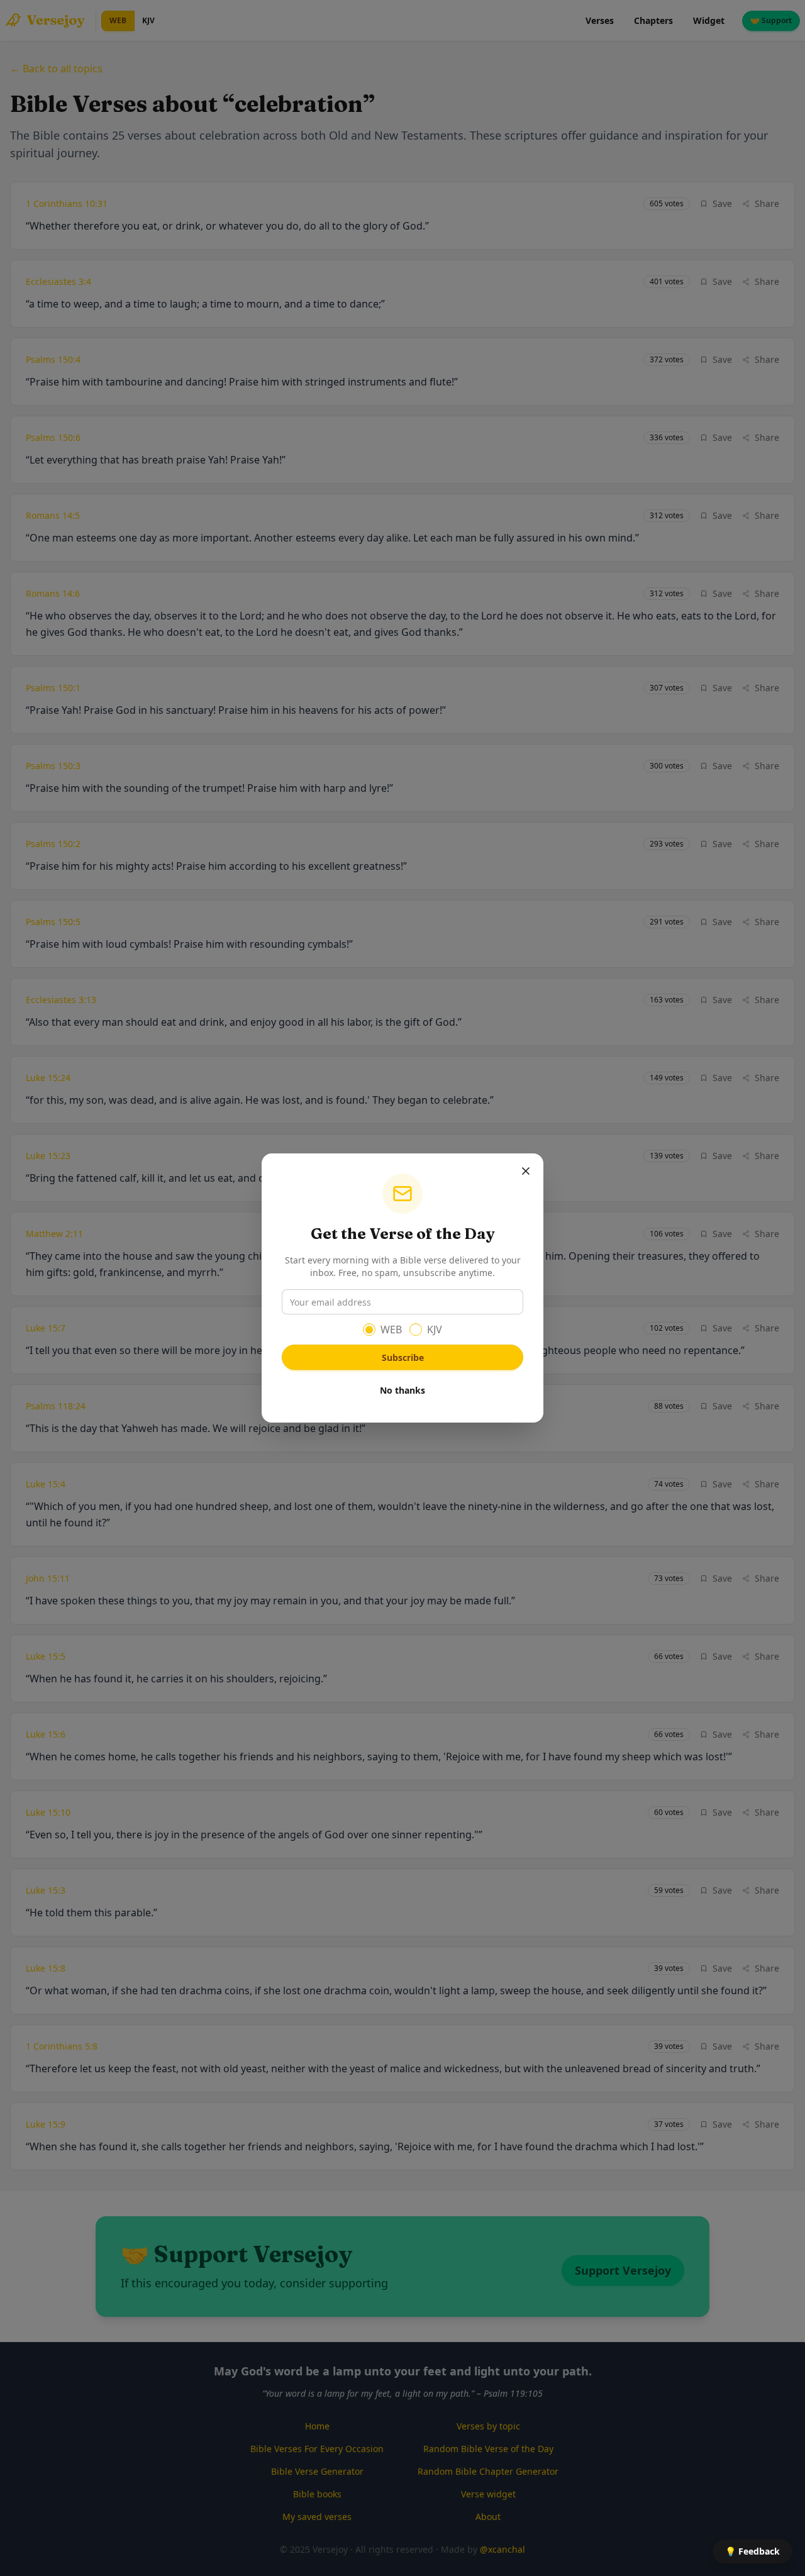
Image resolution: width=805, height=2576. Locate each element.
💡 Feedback (752, 2551)
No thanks (402, 1390)
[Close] (526, 1171)
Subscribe (403, 1357)
